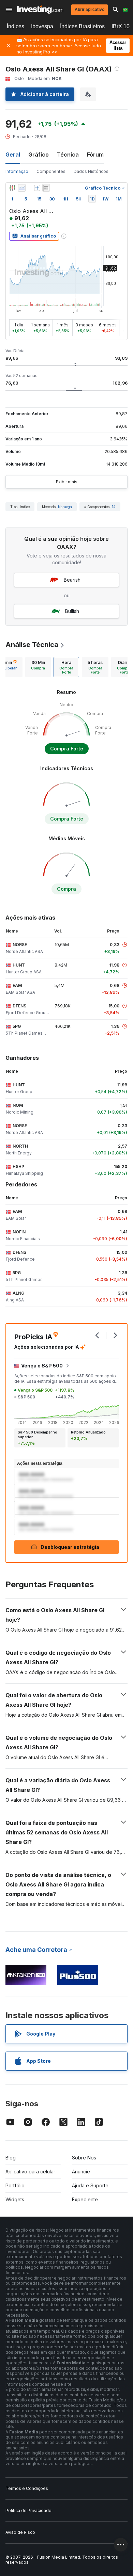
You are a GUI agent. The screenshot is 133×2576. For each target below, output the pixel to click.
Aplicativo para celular (30, 2172)
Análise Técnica (32, 645)
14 (114, 507)
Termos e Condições (27, 2488)
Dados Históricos (91, 171)
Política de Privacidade (28, 2510)
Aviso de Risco (20, 2532)
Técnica (68, 155)
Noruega (65, 507)
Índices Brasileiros (82, 26)
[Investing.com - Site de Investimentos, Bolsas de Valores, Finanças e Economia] (40, 10)
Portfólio (15, 2185)
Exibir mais (67, 482)
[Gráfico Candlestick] (12, 188)
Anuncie (81, 2172)
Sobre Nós (84, 2158)
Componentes (51, 171)
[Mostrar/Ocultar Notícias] (46, 188)
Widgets (15, 2199)
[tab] (38, 667)
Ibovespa (42, 26)
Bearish (72, 580)
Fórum (95, 155)
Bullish (72, 611)
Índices (16, 26)
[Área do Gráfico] (22, 188)
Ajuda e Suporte (90, 2185)
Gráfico (39, 155)
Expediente (85, 2199)
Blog (11, 2158)
